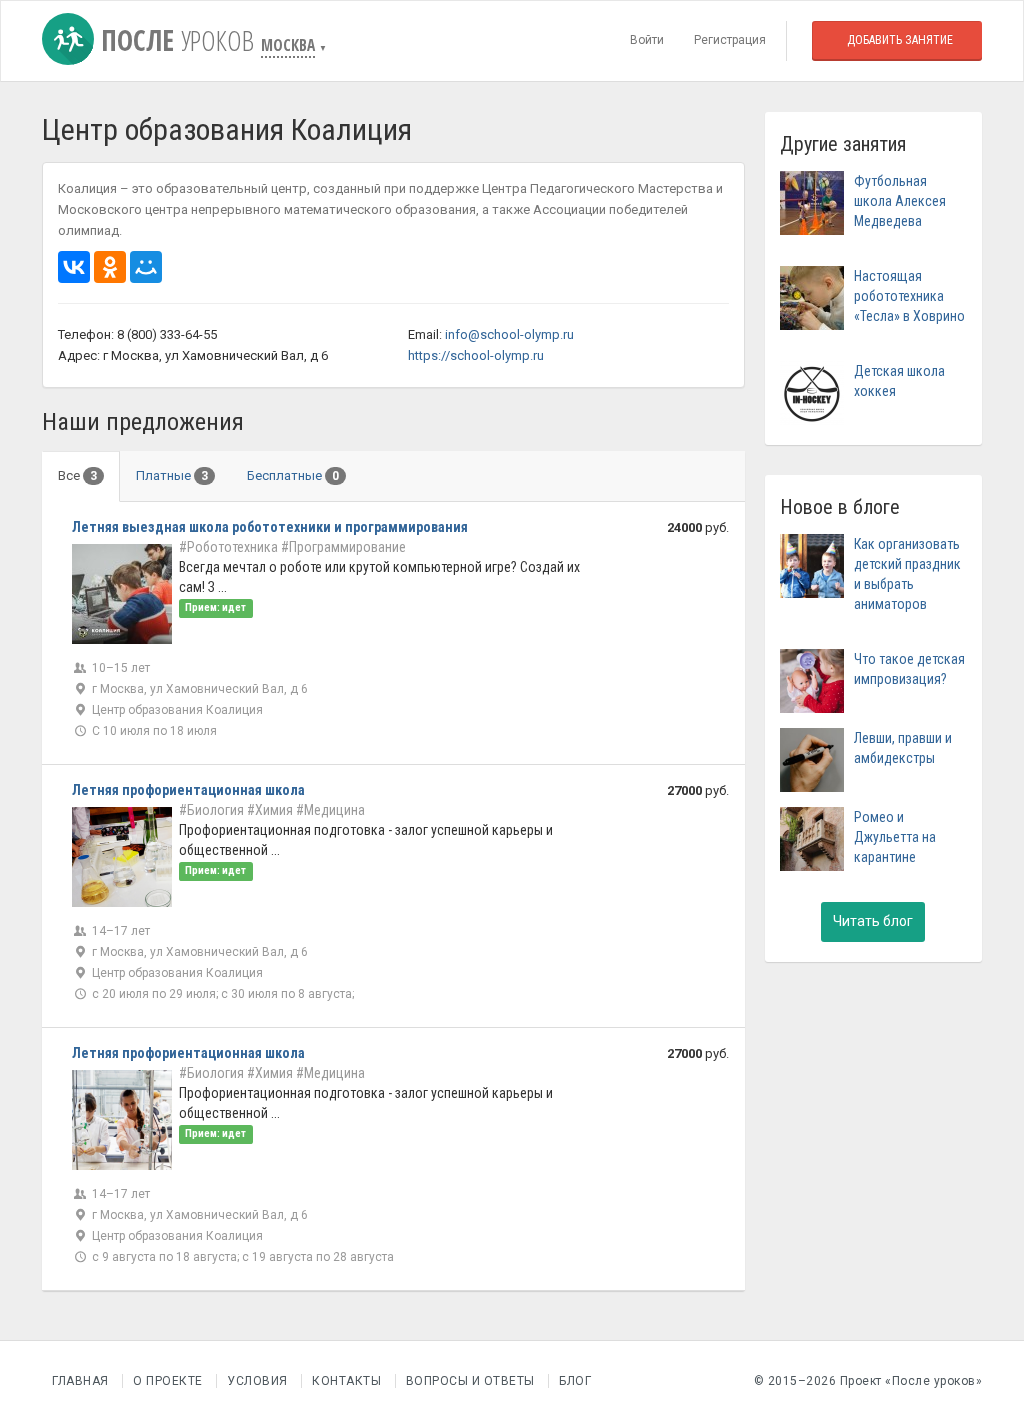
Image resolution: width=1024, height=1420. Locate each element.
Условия (257, 1381)
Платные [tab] (172, 475)
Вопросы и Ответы (470, 1381)
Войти (647, 40)
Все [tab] (77, 475)
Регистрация (730, 40)
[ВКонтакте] (74, 267)
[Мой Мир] (146, 267)
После (174, 40)
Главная (80, 1381)
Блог (575, 1381)
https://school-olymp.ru (476, 355)
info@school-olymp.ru (509, 334)
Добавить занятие (900, 40)
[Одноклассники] (110, 267)
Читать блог (873, 921)
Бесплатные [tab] (293, 475)
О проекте (168, 1381)
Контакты (346, 1381)
